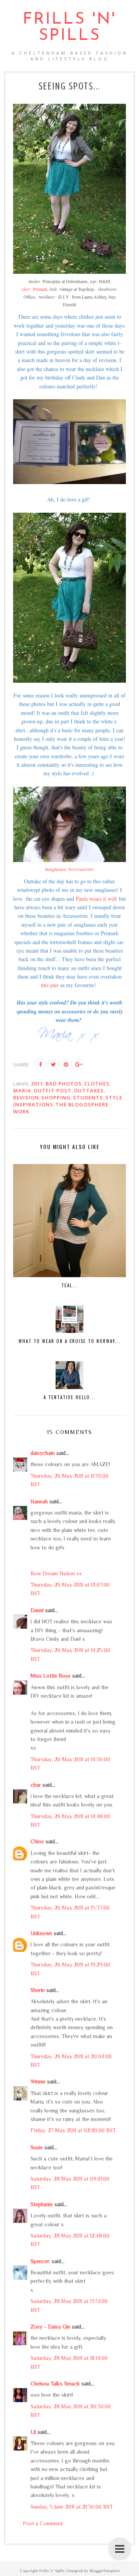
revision (26, 1097)
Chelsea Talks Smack (55, 2384)
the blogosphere (82, 1104)
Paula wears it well (96, 899)
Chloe (37, 1841)
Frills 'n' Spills (69, 28)
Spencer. (40, 2261)
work (21, 1111)
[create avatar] (69, 482)
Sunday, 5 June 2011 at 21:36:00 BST (72, 2507)
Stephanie (42, 2204)
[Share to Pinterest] (66, 1065)
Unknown (41, 1933)
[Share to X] (53, 1065)
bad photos (64, 1084)
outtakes (89, 1091)
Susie (37, 2147)
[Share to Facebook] (41, 1065)
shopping (56, 1097)
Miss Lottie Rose (51, 1676)
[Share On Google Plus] (79, 1065)
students (88, 1097)
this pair (50, 985)
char (36, 1785)
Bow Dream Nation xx (56, 1573)
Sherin (38, 1990)
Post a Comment (43, 2523)
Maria (22, 1091)
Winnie (38, 2081)
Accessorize (70, 869)
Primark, (35, 289)
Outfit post (53, 1091)
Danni (37, 1610)
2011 (37, 1084)
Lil (33, 2432)
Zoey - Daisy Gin (50, 2327)
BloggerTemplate (105, 2571)
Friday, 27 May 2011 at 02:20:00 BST (73, 2130)
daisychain (43, 1453)
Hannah (39, 1501)
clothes (97, 1084)
